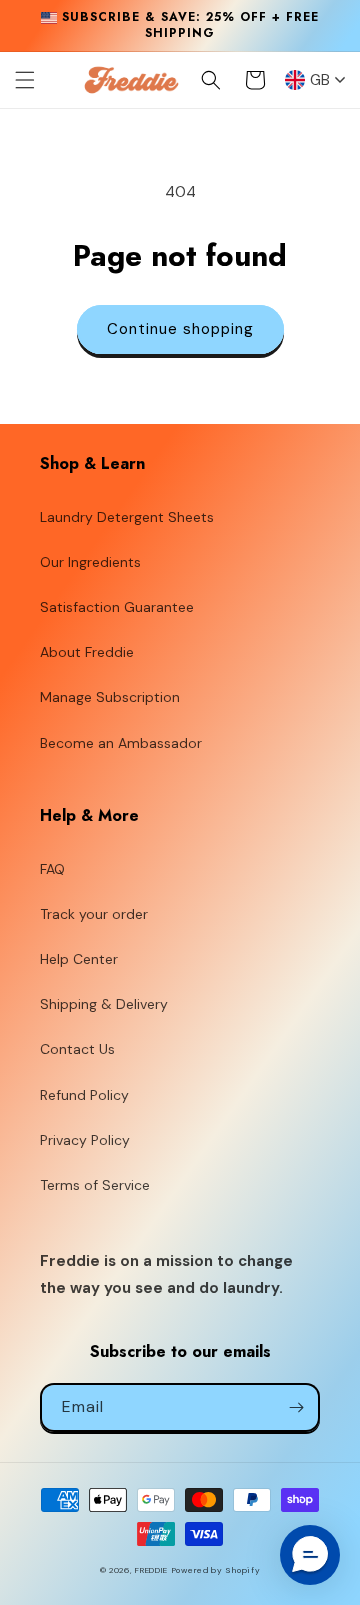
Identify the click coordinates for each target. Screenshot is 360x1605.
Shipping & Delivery (104, 1004)
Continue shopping (180, 329)
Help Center (79, 959)
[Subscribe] (296, 1407)
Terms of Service (95, 1185)
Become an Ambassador (121, 743)
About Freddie (87, 652)
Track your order (94, 914)
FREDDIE (151, 1570)
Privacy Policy (85, 1140)
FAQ (52, 869)
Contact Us (77, 1049)
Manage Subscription (110, 697)
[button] (25, 80)
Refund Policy (84, 1095)
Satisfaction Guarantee (117, 607)
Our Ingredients (90, 562)
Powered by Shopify (216, 1570)
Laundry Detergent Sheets (127, 517)
